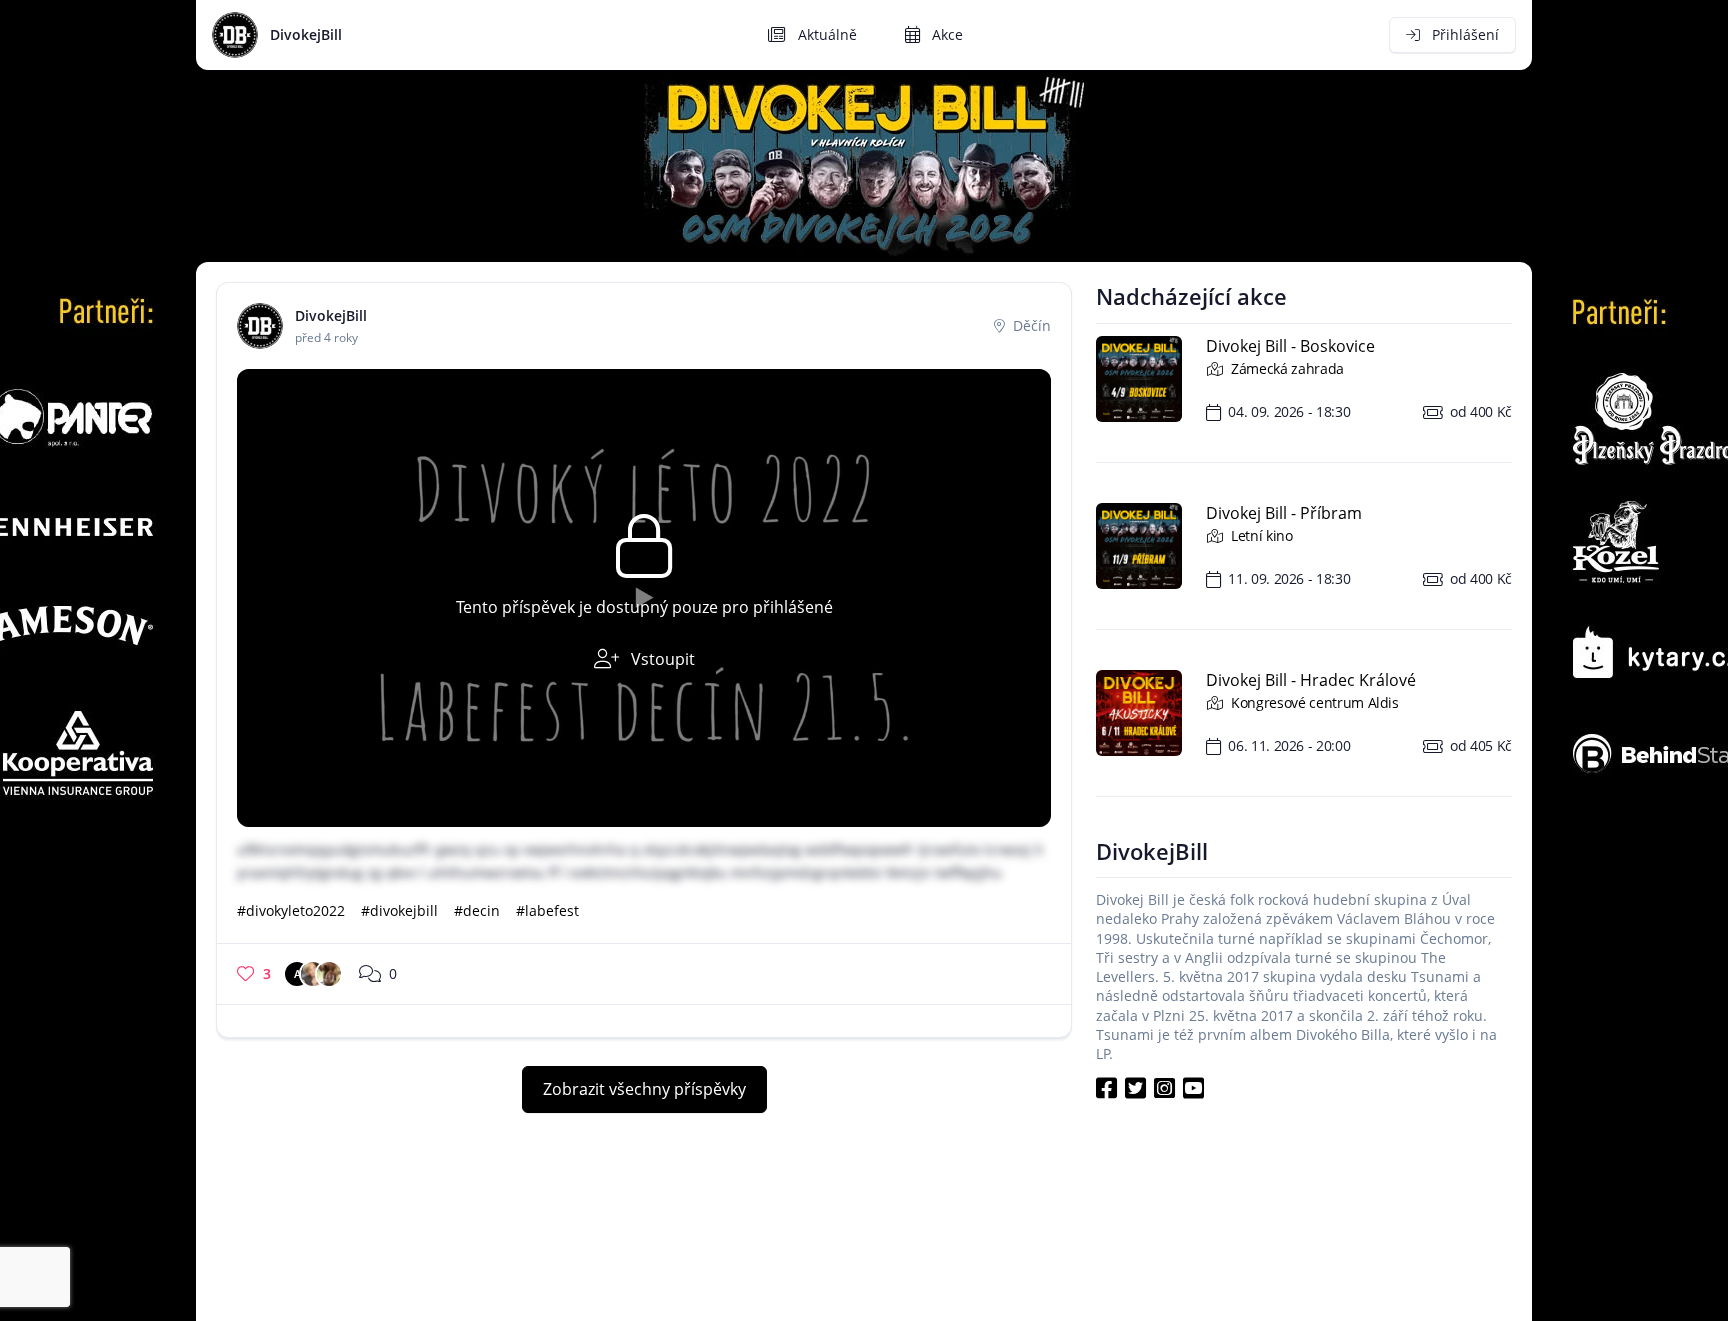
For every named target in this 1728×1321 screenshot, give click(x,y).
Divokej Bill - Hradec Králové (1311, 680)
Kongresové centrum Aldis (1313, 702)
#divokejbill (399, 910)
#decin (477, 910)
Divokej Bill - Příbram (1284, 513)
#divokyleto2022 (291, 910)
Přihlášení (1463, 34)
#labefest (547, 910)
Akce (945, 34)
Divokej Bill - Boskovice (1290, 346)
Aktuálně (825, 34)
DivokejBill (306, 34)
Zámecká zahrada (1286, 368)
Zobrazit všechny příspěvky (644, 1089)
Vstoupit (661, 659)
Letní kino (1260, 535)
